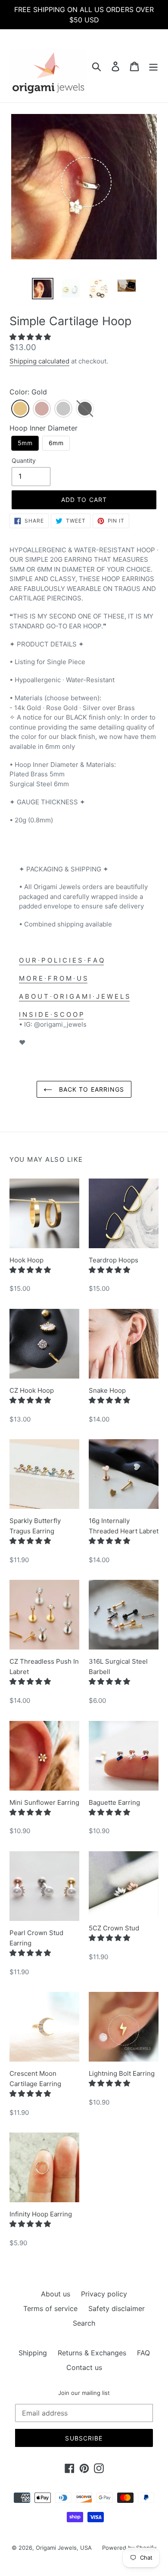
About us (56, 2294)
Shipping (33, 2353)
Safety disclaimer (117, 2308)
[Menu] (153, 66)
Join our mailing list (84, 2393)
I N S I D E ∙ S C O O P (51, 1014)
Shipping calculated (39, 361)
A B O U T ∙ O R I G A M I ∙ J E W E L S (74, 996)
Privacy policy (104, 2294)
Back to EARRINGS (90, 1089)
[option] (43, 289)
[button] (31, 337)
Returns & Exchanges (92, 2353)
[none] (20, 409)
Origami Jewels (56, 2548)
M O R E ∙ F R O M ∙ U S (53, 978)
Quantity (24, 460)
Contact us (84, 2367)
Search (84, 2323)
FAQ (143, 2353)
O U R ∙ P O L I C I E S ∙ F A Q (61, 960)
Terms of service (50, 2308)
